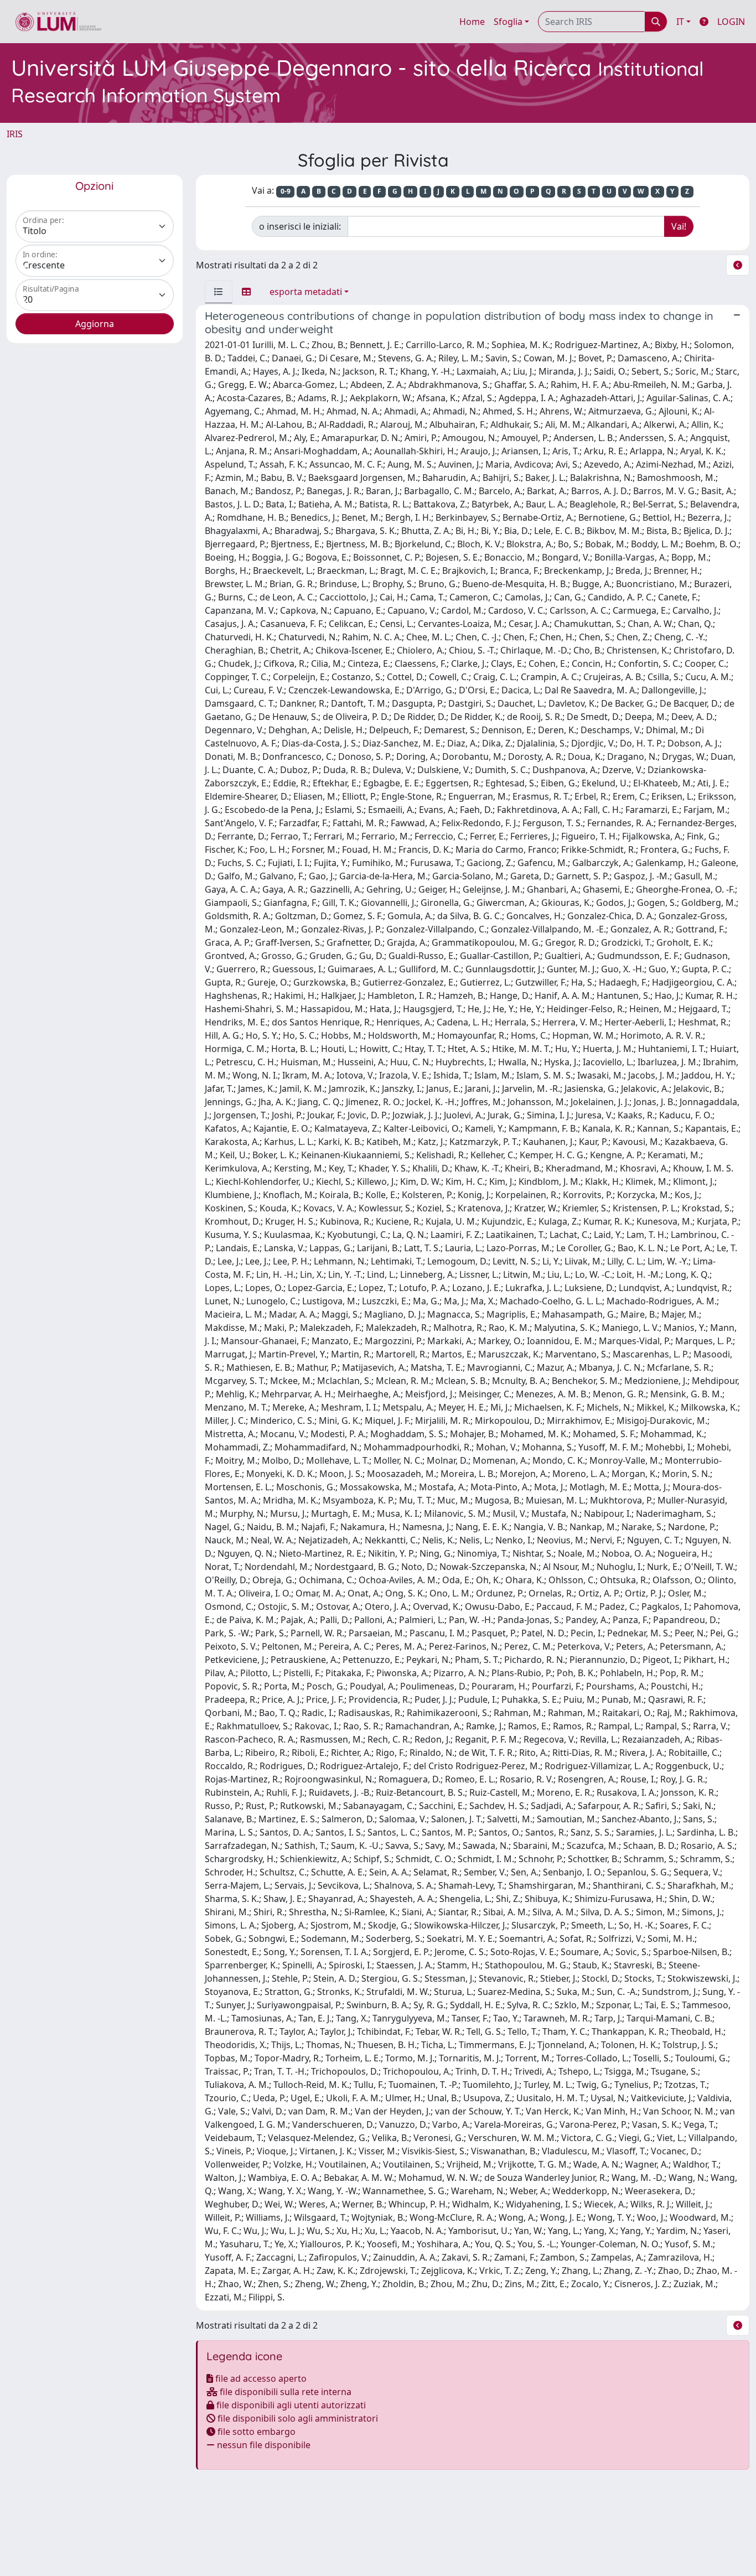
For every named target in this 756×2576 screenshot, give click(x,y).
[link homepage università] (58, 22)
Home (472, 22)
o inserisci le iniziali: (300, 226)
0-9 (286, 191)
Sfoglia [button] (508, 22)
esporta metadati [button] (306, 292)
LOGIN (731, 22)
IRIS (15, 134)
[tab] (219, 292)
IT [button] (680, 22)
